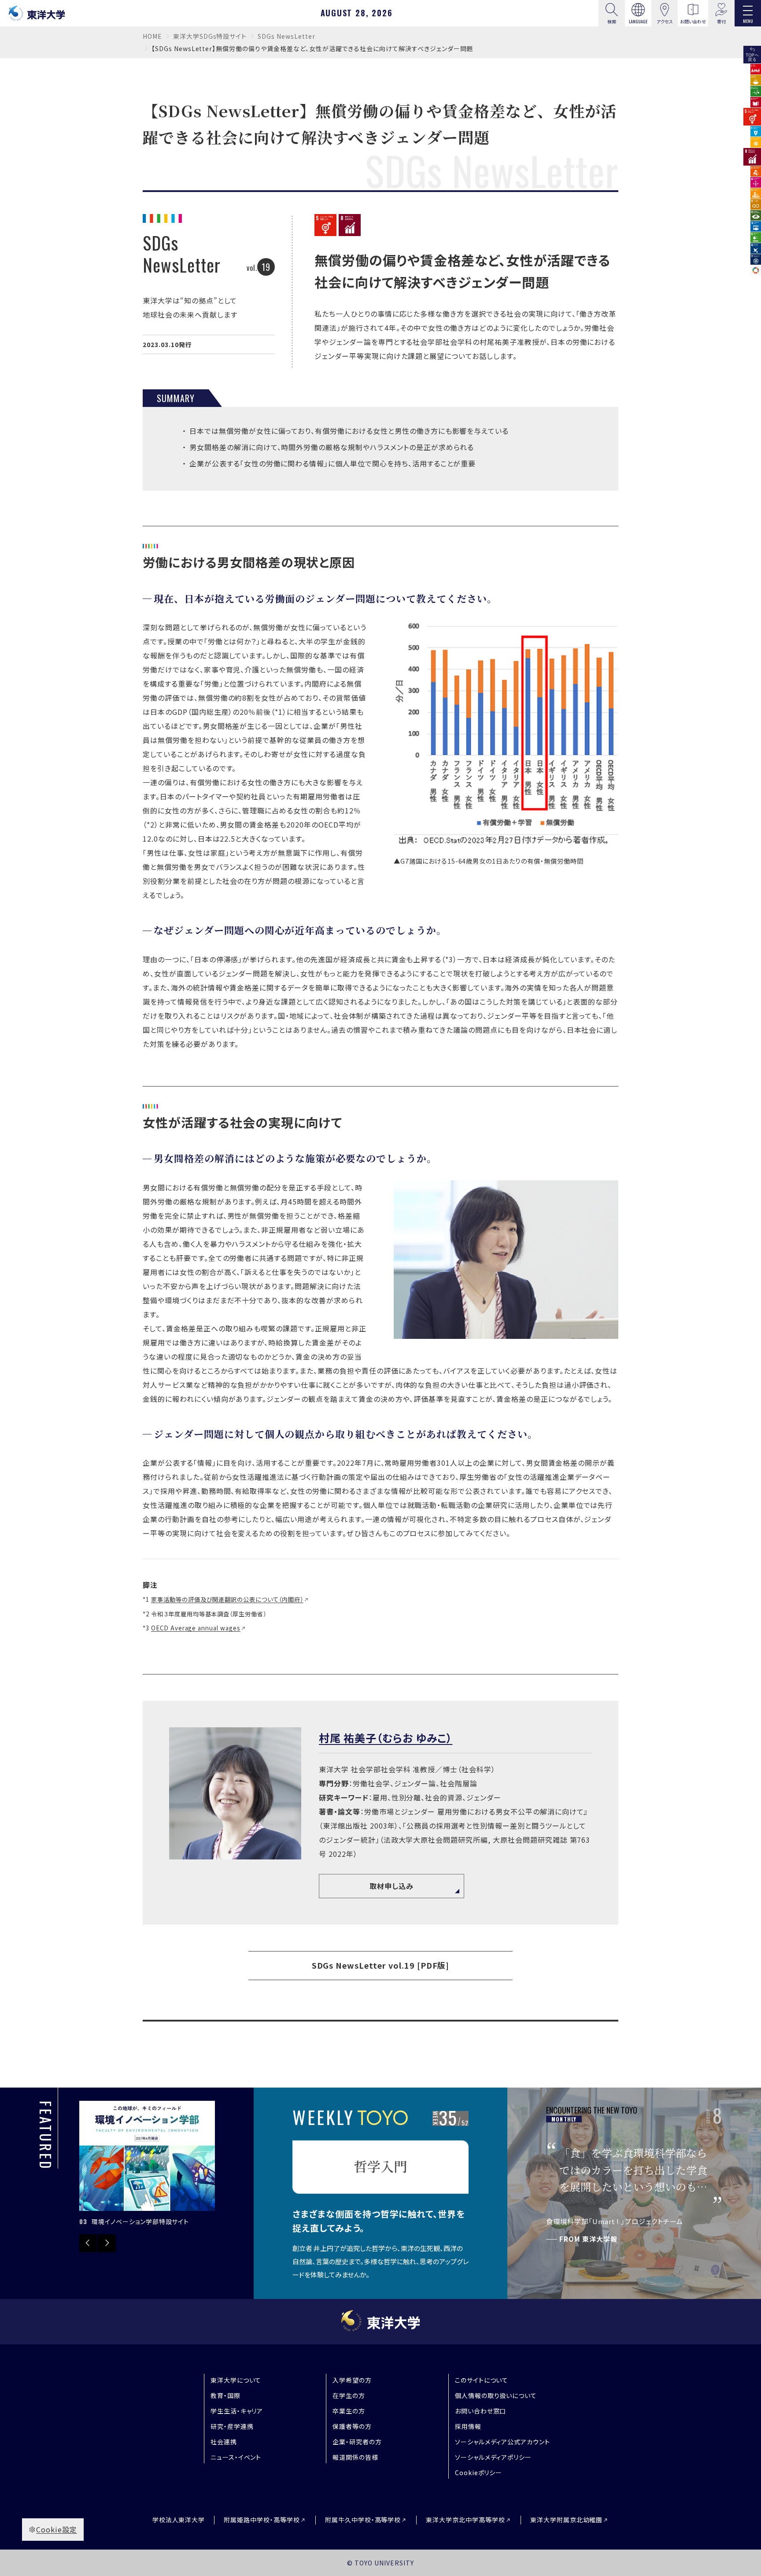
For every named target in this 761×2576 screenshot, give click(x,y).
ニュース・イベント (236, 2457)
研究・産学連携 (232, 2426)
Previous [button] (88, 2243)
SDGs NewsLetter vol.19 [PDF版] (381, 1965)
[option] (147, 2164)
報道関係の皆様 (355, 2457)
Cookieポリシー (479, 2473)
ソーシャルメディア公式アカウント (502, 2442)
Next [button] (107, 2243)
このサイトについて (482, 2380)
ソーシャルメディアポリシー (493, 2457)
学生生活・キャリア (237, 2411)
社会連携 (224, 2442)
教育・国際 (225, 2395)
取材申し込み (392, 1886)
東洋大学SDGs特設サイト (210, 36)
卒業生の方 (349, 2411)
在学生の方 (349, 2395)
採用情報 (468, 2426)
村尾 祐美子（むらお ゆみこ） (386, 1738)
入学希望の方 (352, 2380)
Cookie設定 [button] (57, 2529)
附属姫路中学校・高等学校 (262, 2520)
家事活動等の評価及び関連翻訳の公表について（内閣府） (227, 1599)
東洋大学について (236, 2380)
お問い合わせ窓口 (481, 2411)
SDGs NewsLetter (286, 36)
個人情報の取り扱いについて (496, 2395)
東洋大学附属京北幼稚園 (567, 2520)
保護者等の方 (352, 2426)
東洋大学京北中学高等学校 (465, 2520)
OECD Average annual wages (196, 1628)
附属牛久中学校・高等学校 (363, 2520)
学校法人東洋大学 (179, 2520)
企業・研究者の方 (357, 2442)
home (152, 36)
